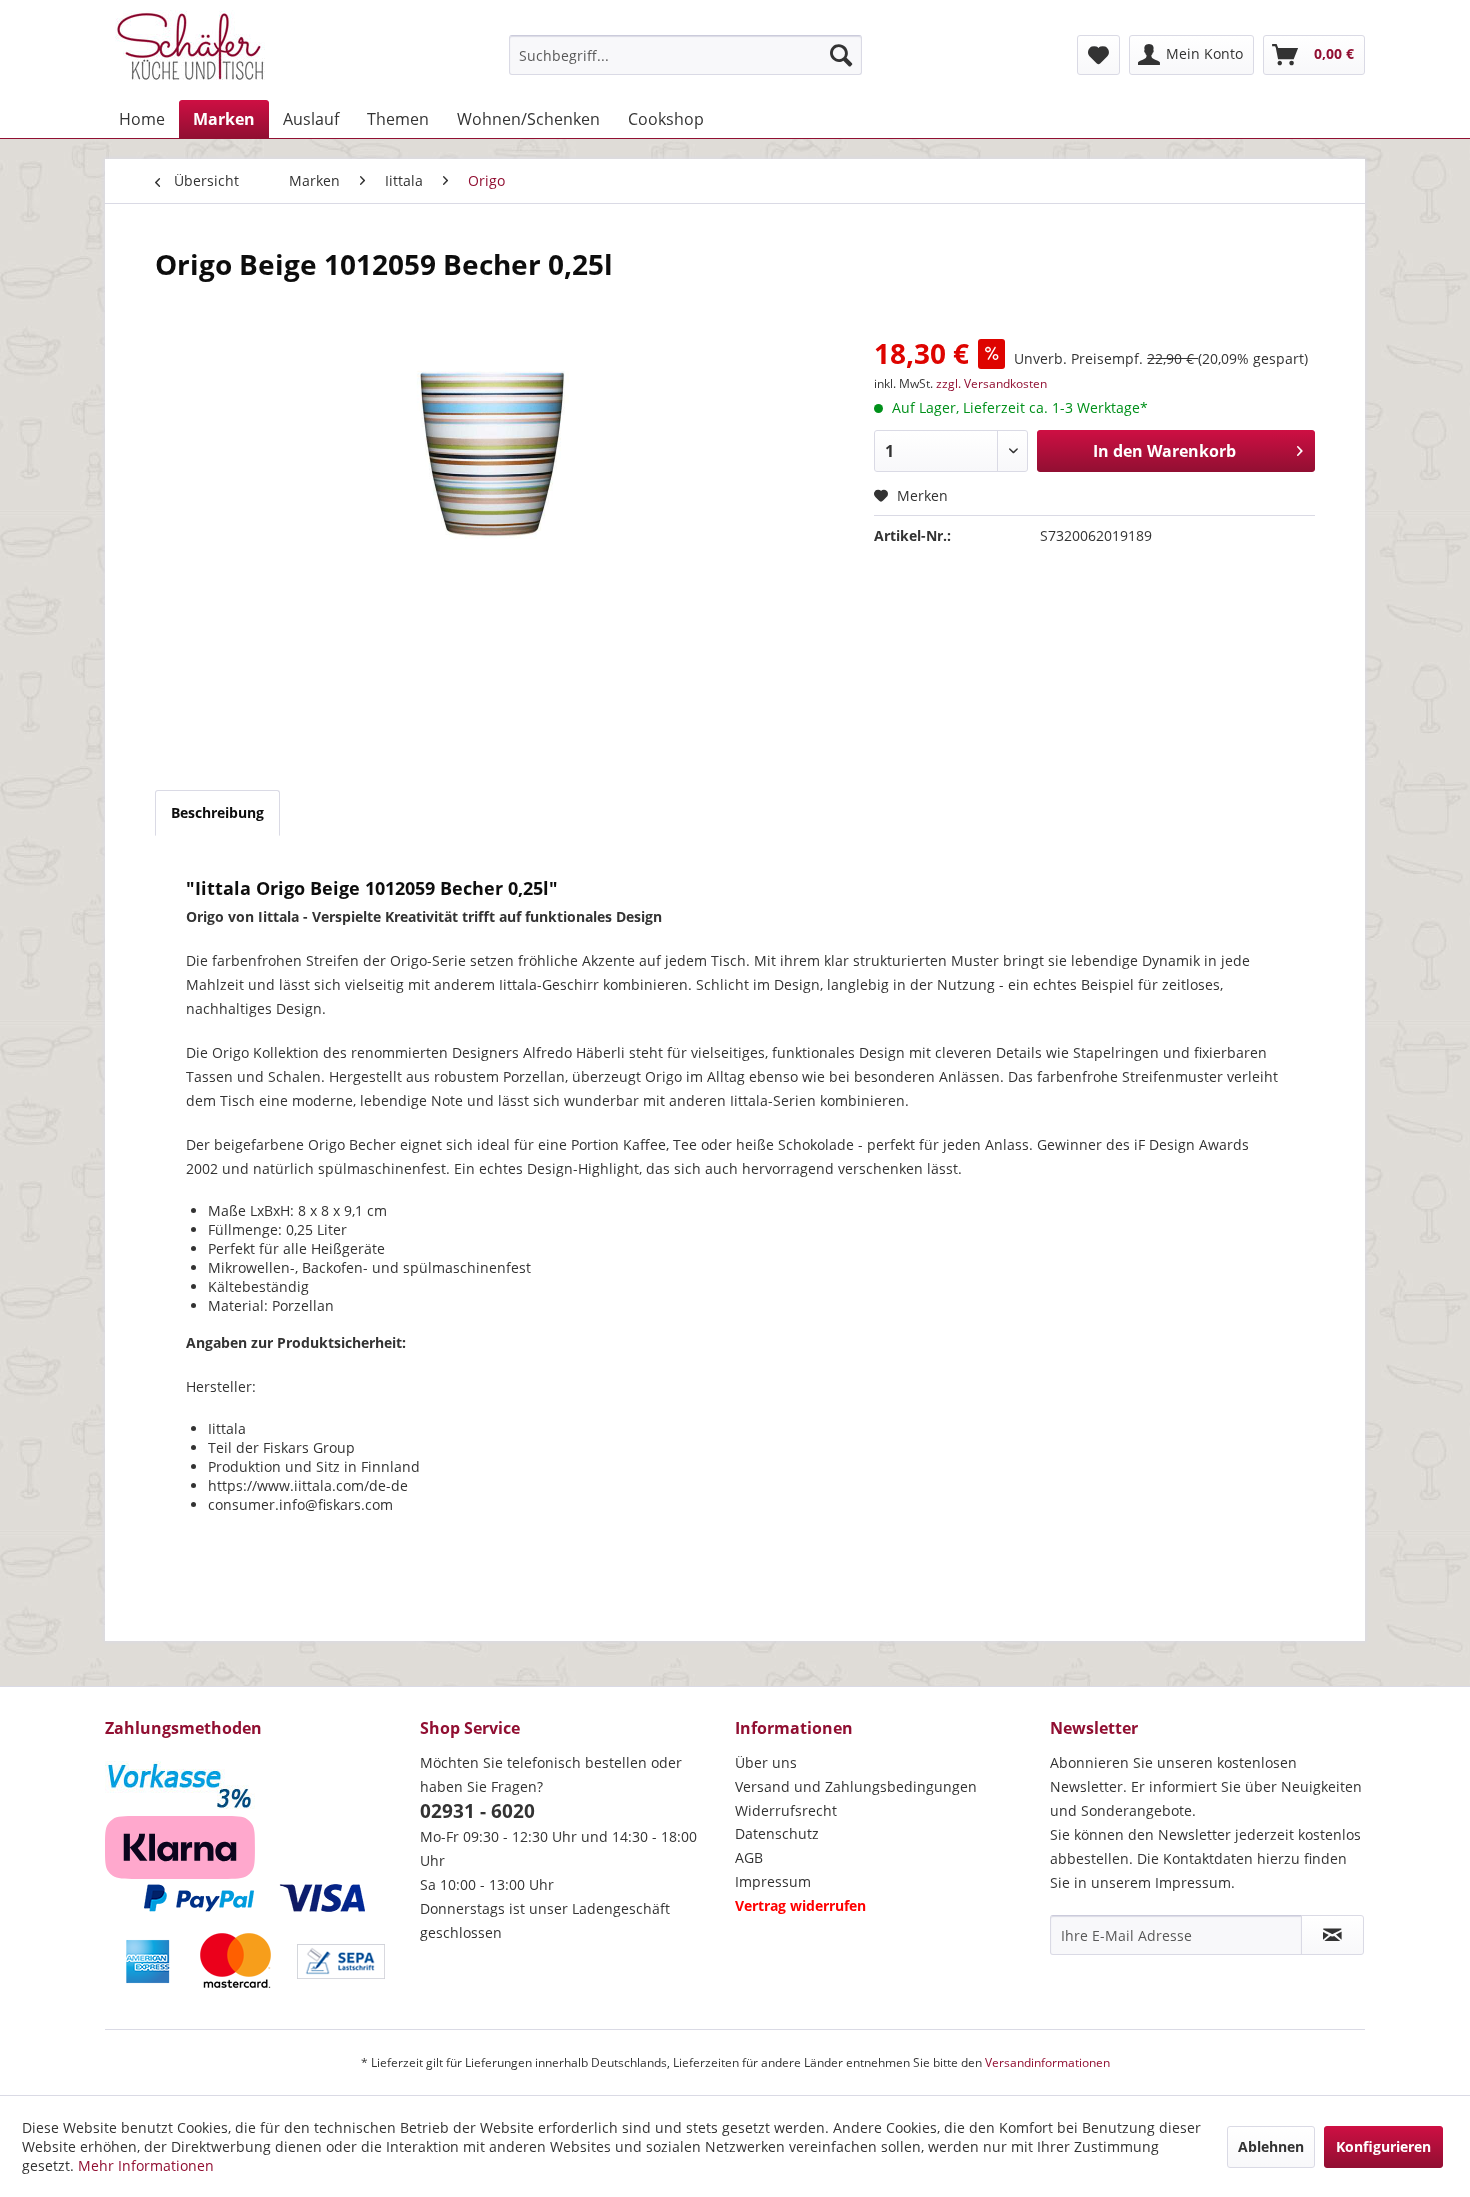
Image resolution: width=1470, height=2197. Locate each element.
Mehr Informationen (146, 2165)
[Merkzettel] (1098, 55)
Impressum (773, 1881)
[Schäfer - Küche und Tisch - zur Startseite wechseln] (190, 50)
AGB (749, 1857)
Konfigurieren (1383, 2146)
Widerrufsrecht (786, 1810)
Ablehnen (1271, 2146)
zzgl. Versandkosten (991, 383)
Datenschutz (777, 1833)
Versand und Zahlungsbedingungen (856, 1786)
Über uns (766, 1762)
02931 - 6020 (477, 1811)
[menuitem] (685, 55)
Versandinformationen (1047, 2062)
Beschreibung (217, 812)
